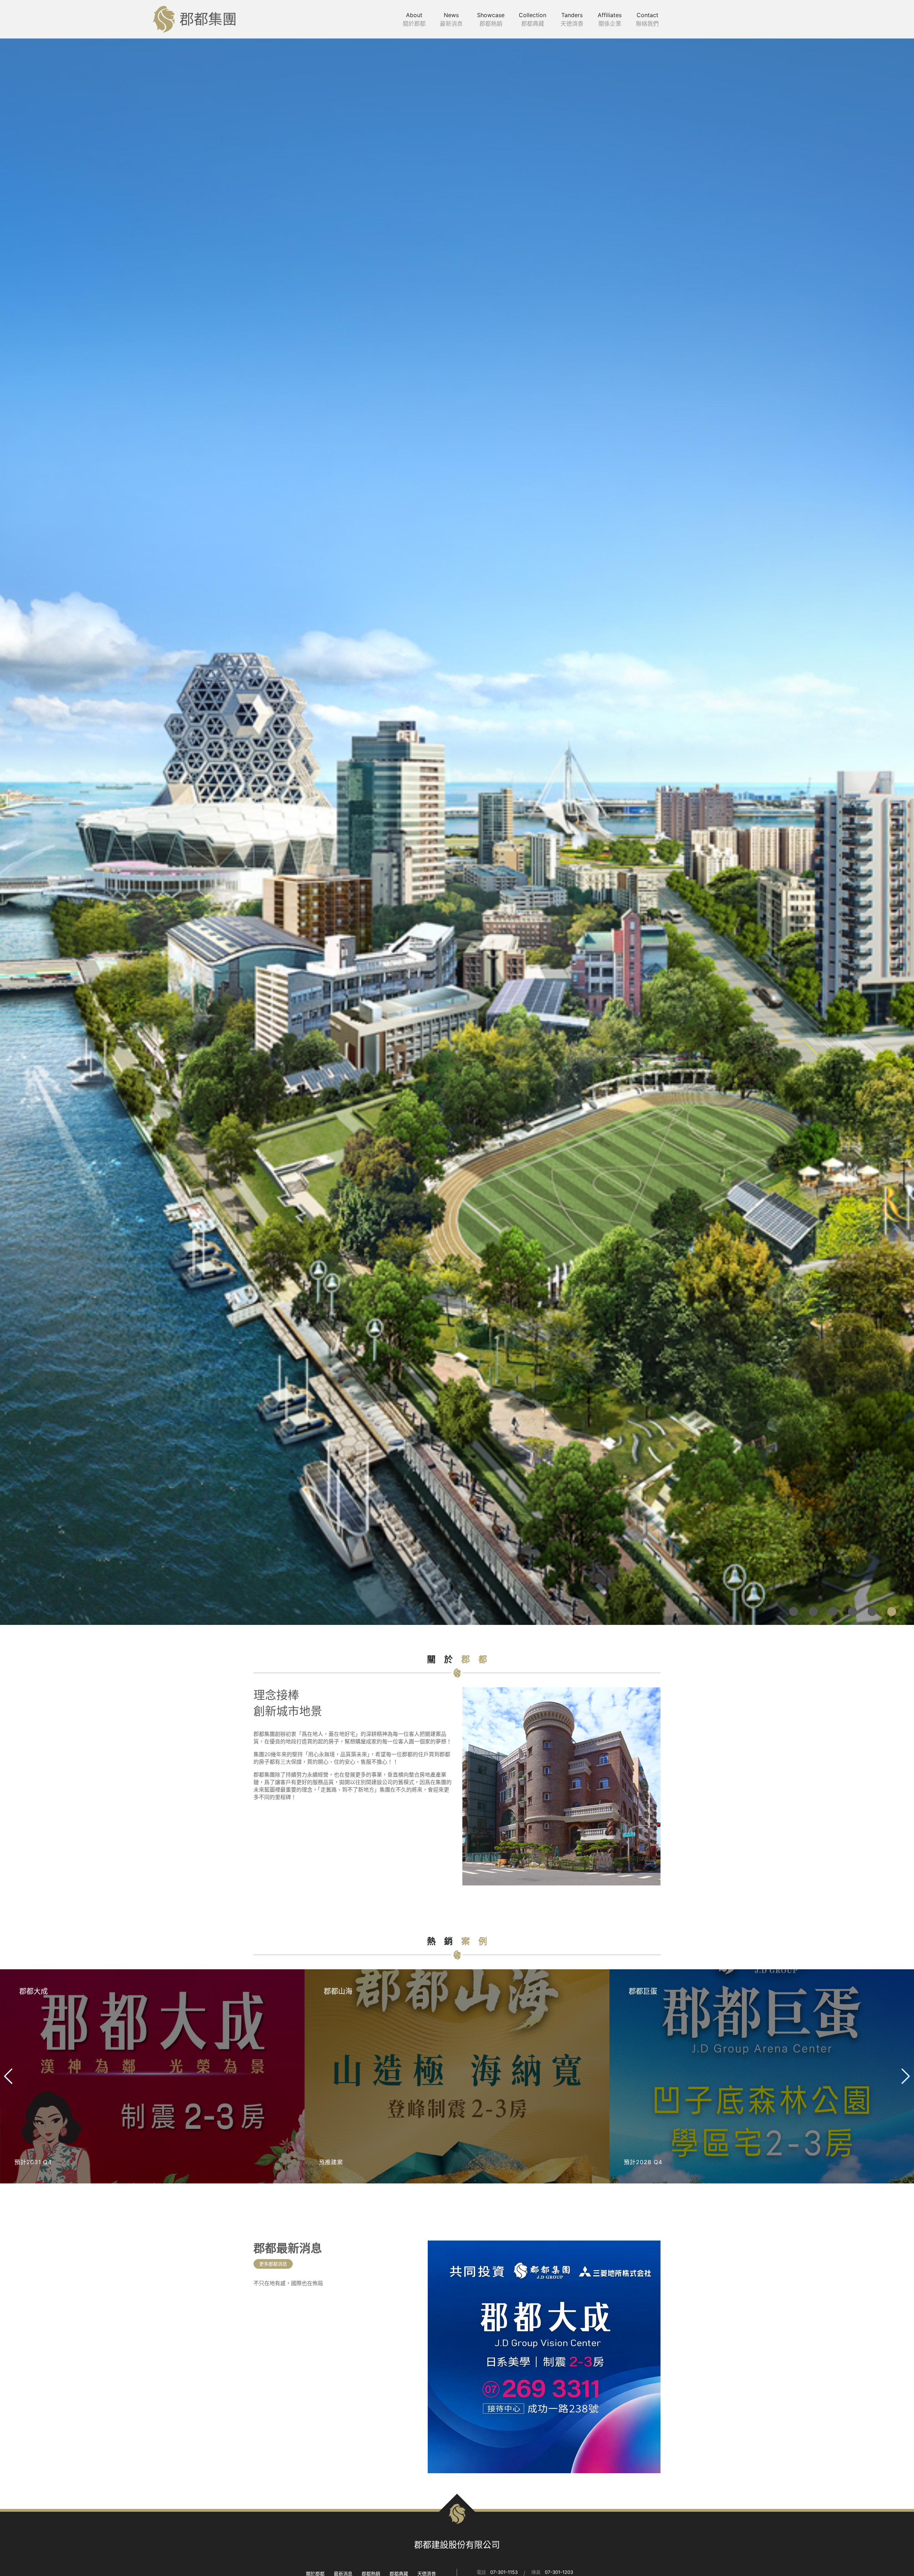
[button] (794, 2563)
